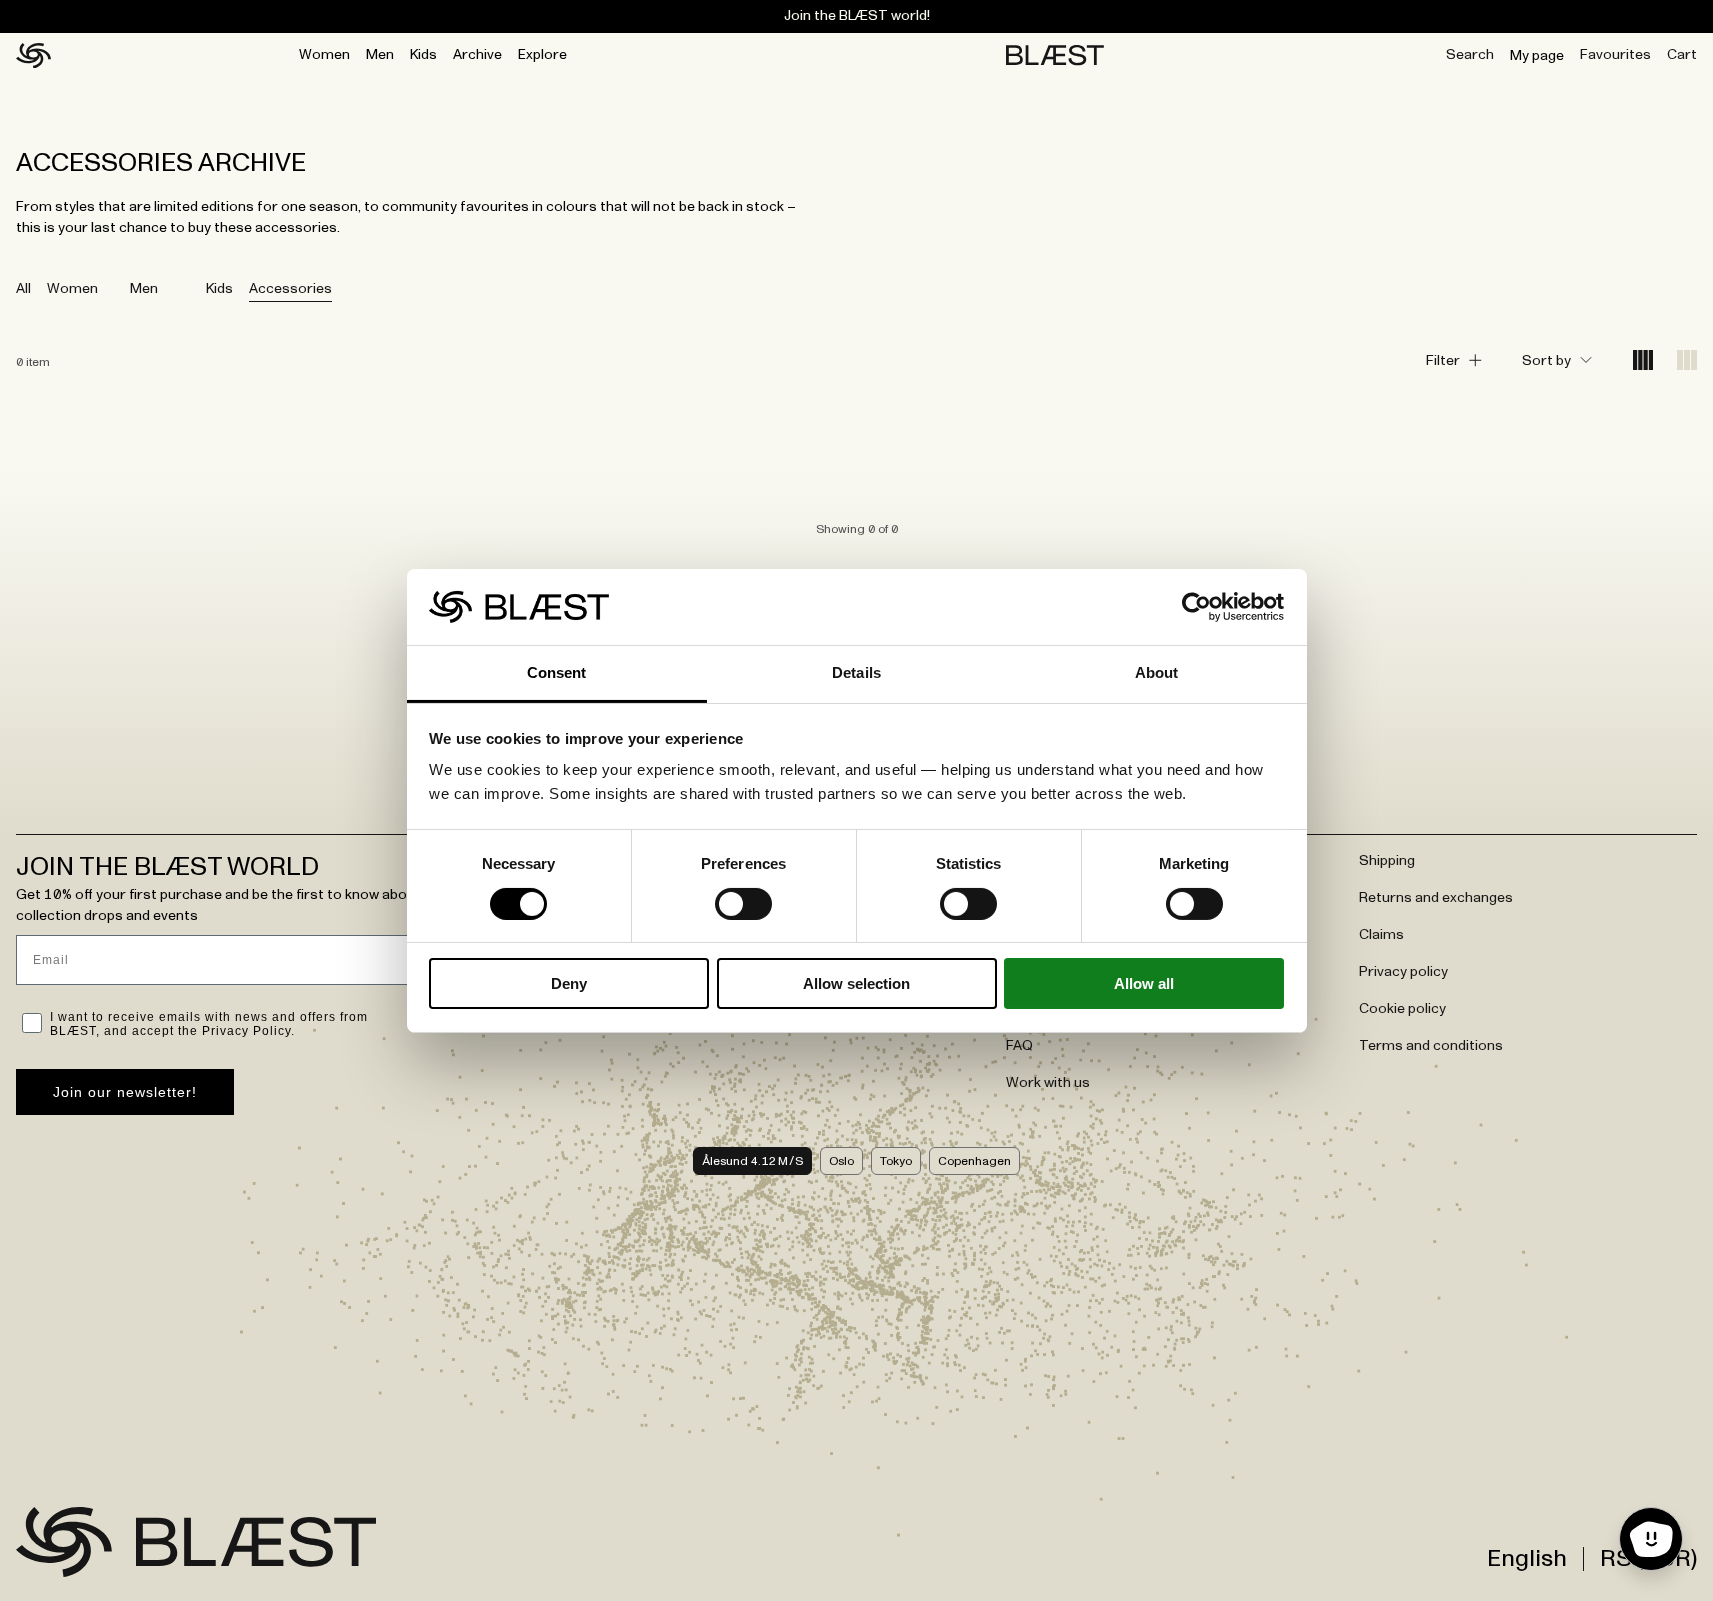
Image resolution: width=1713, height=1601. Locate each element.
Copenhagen (974, 1161)
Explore (542, 55)
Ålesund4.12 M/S (752, 1161)
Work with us (1048, 1083)
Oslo (841, 1161)
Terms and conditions (1431, 1046)
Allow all (1144, 983)
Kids (423, 55)
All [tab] (23, 289)
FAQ (1019, 1046)
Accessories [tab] (290, 289)
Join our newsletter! (125, 1092)
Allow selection (856, 983)
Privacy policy (1403, 972)
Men (380, 55)
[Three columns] (1687, 361)
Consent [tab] (557, 672)
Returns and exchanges (1436, 898)
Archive (477, 55)
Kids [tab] (219, 289)
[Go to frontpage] (64, 1542)
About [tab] (1157, 672)
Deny (569, 983)
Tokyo (896, 1161)
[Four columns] (1643, 361)
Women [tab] (72, 289)
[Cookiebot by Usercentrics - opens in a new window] (1196, 607)
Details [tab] (856, 672)
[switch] (743, 904)
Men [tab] (144, 289)
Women (324, 55)
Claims (1381, 935)
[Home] (33, 56)
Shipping (1387, 861)
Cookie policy (1402, 1009)
